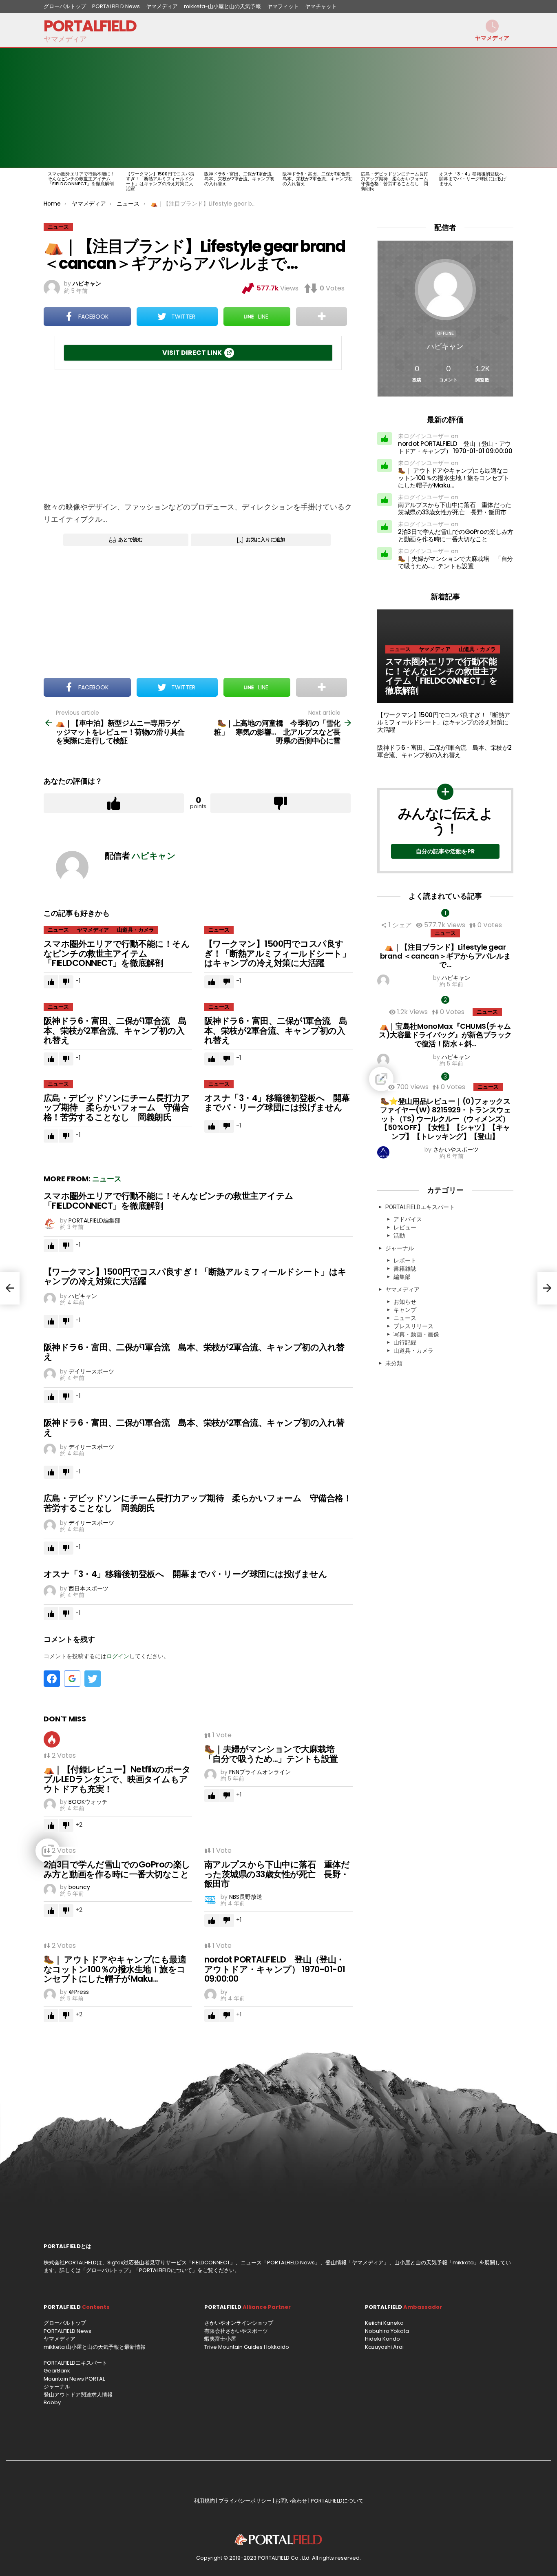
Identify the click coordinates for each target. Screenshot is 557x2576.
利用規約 (204, 2501)
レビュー (405, 1227)
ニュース (58, 930)
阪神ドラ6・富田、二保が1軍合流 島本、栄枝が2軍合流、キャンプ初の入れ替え (240, 179)
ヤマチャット (321, 6)
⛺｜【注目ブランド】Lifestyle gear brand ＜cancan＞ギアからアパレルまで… (445, 956)
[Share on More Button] (322, 317)
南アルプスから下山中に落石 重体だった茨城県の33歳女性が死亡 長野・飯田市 (277, 1874)
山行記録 (405, 1342)
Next (509, 182)
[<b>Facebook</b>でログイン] (52, 1679)
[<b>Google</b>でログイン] (72, 1679)
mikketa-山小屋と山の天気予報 (222, 6)
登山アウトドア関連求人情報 (78, 2395)
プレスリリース (413, 1326)
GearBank (57, 2371)
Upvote (114, 803)
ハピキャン (445, 346)
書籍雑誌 (405, 1269)
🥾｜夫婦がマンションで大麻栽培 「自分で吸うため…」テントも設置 (274, 1754)
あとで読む (130, 539)
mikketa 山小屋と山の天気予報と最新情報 (95, 2347)
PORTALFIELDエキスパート (420, 1207)
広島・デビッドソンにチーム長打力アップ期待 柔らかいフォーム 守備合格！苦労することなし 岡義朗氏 (397, 181)
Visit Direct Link (192, 353)
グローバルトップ (65, 6)
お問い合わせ (291, 2501)
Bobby (52, 2402)
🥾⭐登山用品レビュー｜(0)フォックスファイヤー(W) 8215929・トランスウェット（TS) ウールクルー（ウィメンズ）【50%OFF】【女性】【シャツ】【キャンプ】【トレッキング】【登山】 (445, 1119)
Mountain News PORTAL (74, 2379)
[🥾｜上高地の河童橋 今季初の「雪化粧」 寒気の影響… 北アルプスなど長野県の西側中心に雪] (547, 1288)
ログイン (118, 1656)
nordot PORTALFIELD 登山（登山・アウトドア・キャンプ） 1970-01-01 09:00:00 (275, 1969)
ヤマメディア (162, 6)
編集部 (402, 1277)
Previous (48, 182)
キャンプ (405, 1310)
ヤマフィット (283, 6)
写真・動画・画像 (416, 1334)
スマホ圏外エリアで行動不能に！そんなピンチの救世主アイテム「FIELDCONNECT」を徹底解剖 (81, 179)
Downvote (281, 803)
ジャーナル (400, 1248)
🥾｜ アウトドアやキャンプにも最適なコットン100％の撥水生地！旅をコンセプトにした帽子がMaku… (115, 1969)
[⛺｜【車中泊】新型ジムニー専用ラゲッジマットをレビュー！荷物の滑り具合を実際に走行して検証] (10, 1288)
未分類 (394, 1363)
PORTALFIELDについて (166, 2270)
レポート (405, 1260)
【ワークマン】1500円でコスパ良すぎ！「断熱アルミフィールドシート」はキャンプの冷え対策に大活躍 (160, 181)
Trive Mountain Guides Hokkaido (247, 2347)
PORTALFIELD (90, 26)
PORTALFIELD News (116, 6)
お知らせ (405, 1302)
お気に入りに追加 (265, 539)
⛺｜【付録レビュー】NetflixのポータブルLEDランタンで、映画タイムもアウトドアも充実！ (117, 1779)
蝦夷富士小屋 (220, 2339)
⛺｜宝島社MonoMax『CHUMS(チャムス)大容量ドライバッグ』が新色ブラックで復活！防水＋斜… (445, 1035)
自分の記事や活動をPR (445, 851)
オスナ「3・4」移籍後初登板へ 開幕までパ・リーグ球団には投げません (474, 179)
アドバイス (408, 1219)
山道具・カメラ (136, 930)
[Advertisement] (198, 436)
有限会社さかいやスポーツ (236, 2331)
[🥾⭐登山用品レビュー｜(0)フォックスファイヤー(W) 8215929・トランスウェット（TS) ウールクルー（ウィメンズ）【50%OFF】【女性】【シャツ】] (445, 1079)
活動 (399, 1236)
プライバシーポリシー (245, 2501)
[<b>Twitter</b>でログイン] (93, 1679)
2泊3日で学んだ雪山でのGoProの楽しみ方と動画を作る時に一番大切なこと (117, 1869)
